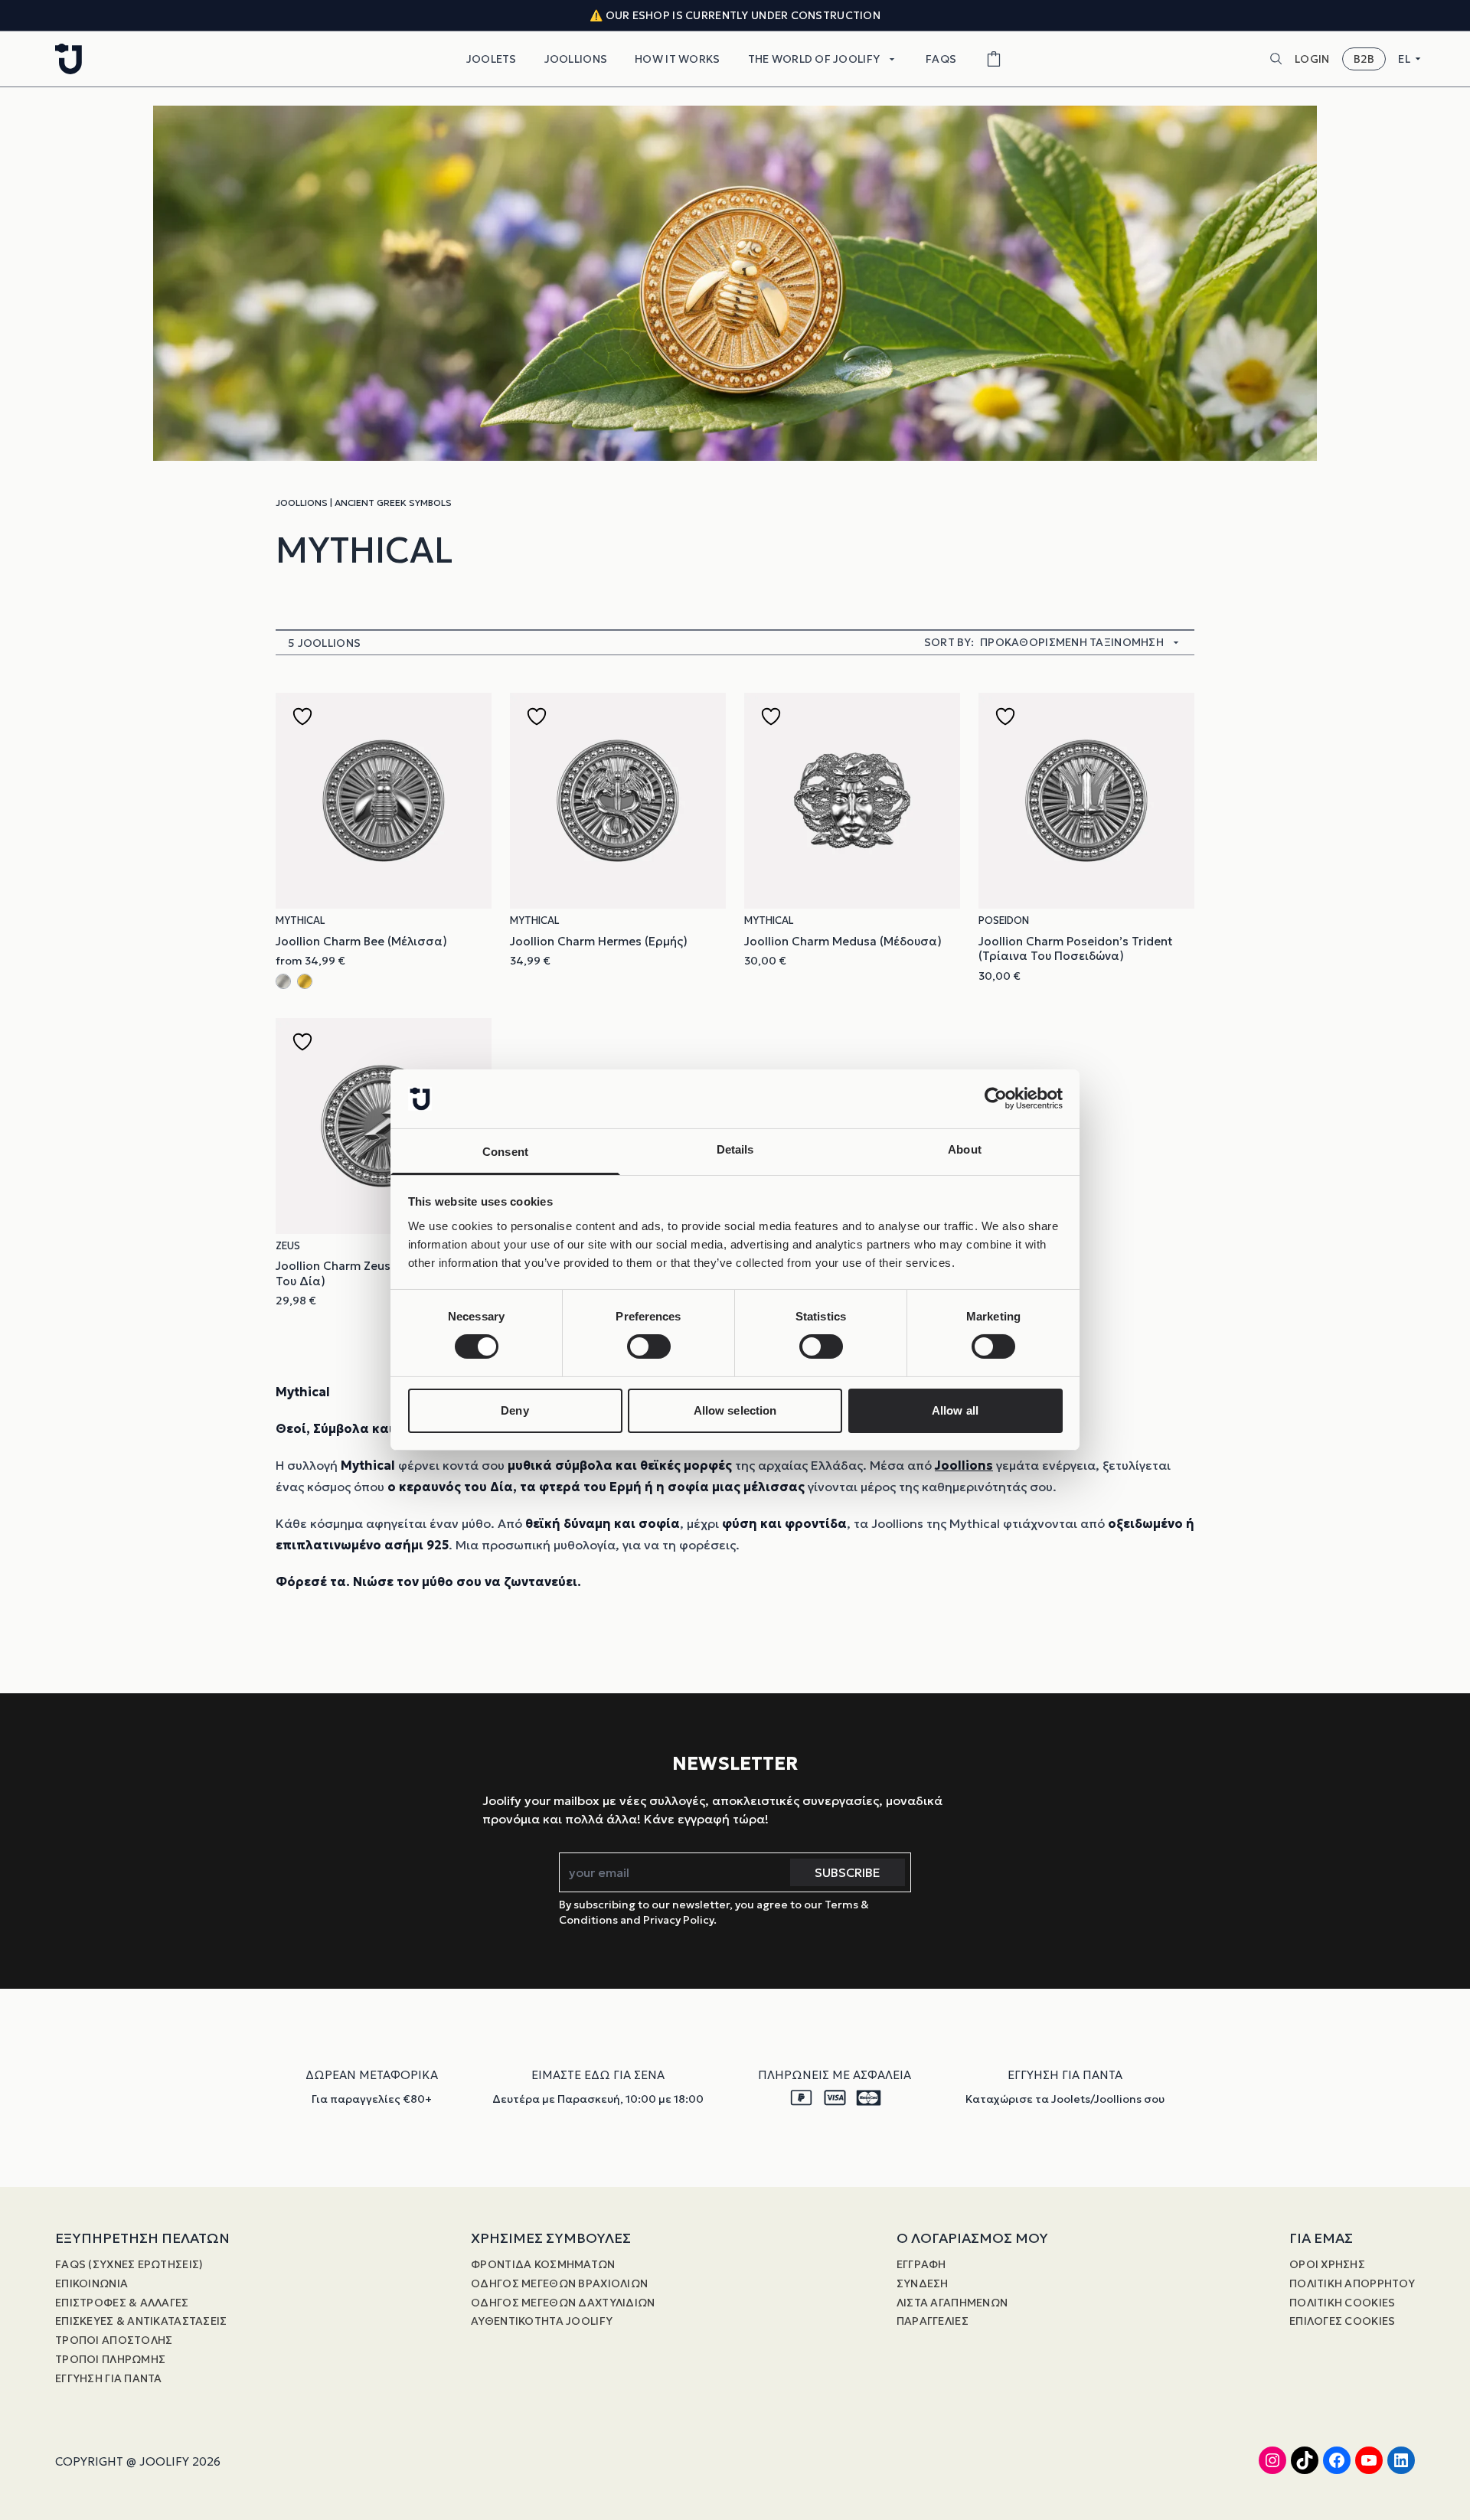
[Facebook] (1337, 2460)
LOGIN (1312, 59)
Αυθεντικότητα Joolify (542, 2321)
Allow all (955, 1410)
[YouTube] (1369, 2460)
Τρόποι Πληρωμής (110, 2359)
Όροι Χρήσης (1327, 2264)
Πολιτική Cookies (1342, 2303)
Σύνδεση (923, 2283)
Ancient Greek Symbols (393, 503)
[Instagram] (1272, 2460)
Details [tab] (735, 1149)
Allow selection (735, 1410)
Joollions (576, 59)
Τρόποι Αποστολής (114, 2340)
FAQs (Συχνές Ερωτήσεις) (129, 2264)
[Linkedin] (1401, 2460)
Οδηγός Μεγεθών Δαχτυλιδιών (563, 2303)
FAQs (941, 59)
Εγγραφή (921, 2264)
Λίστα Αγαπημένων (952, 2303)
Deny (514, 1410)
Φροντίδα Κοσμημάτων (543, 2264)
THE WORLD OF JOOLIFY (814, 59)
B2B (1364, 59)
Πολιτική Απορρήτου (1352, 2283)
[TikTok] (1305, 2460)
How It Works (677, 59)
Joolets (492, 59)
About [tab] (965, 1149)
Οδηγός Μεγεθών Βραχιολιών (559, 2283)
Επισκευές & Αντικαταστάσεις (141, 2321)
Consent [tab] (505, 1152)
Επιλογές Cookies (1342, 2321)
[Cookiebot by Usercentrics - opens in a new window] (996, 1098)
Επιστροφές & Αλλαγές (122, 2303)
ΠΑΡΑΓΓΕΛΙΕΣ (933, 2321)
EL (1404, 59)
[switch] (649, 1347)
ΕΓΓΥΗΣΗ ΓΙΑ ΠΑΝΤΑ (109, 2378)
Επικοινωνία (91, 2283)
